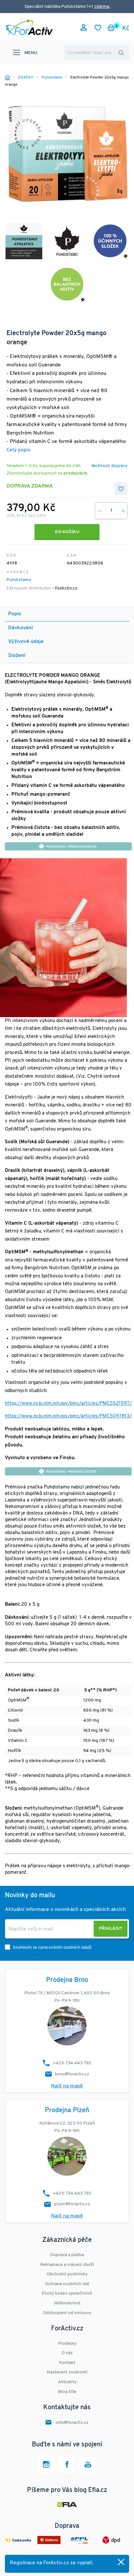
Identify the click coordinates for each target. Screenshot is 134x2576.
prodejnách (75, 473)
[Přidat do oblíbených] (121, 489)
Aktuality (67, 2382)
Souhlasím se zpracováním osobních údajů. (52, 1948)
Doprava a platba (67, 2255)
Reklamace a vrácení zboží (67, 2265)
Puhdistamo (19, 580)
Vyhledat (121, 53)
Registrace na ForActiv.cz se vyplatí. (52, 2563)
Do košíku (67, 532)
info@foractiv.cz (72, 2423)
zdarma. (102, 7)
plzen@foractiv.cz (72, 2204)
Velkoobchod (67, 2303)
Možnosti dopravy (109, 466)
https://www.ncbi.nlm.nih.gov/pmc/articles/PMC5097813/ (68, 1416)
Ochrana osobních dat (67, 2284)
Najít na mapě (67, 2086)
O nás (67, 2353)
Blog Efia (67, 2392)
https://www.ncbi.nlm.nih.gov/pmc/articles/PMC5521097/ (68, 1404)
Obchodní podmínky (67, 2274)
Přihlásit (111, 1929)
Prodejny (67, 2344)
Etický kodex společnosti (67, 2293)
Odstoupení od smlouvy (67, 2313)
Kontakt (67, 2363)
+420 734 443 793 (72, 2193)
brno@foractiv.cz (72, 2074)
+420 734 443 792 (72, 2063)
